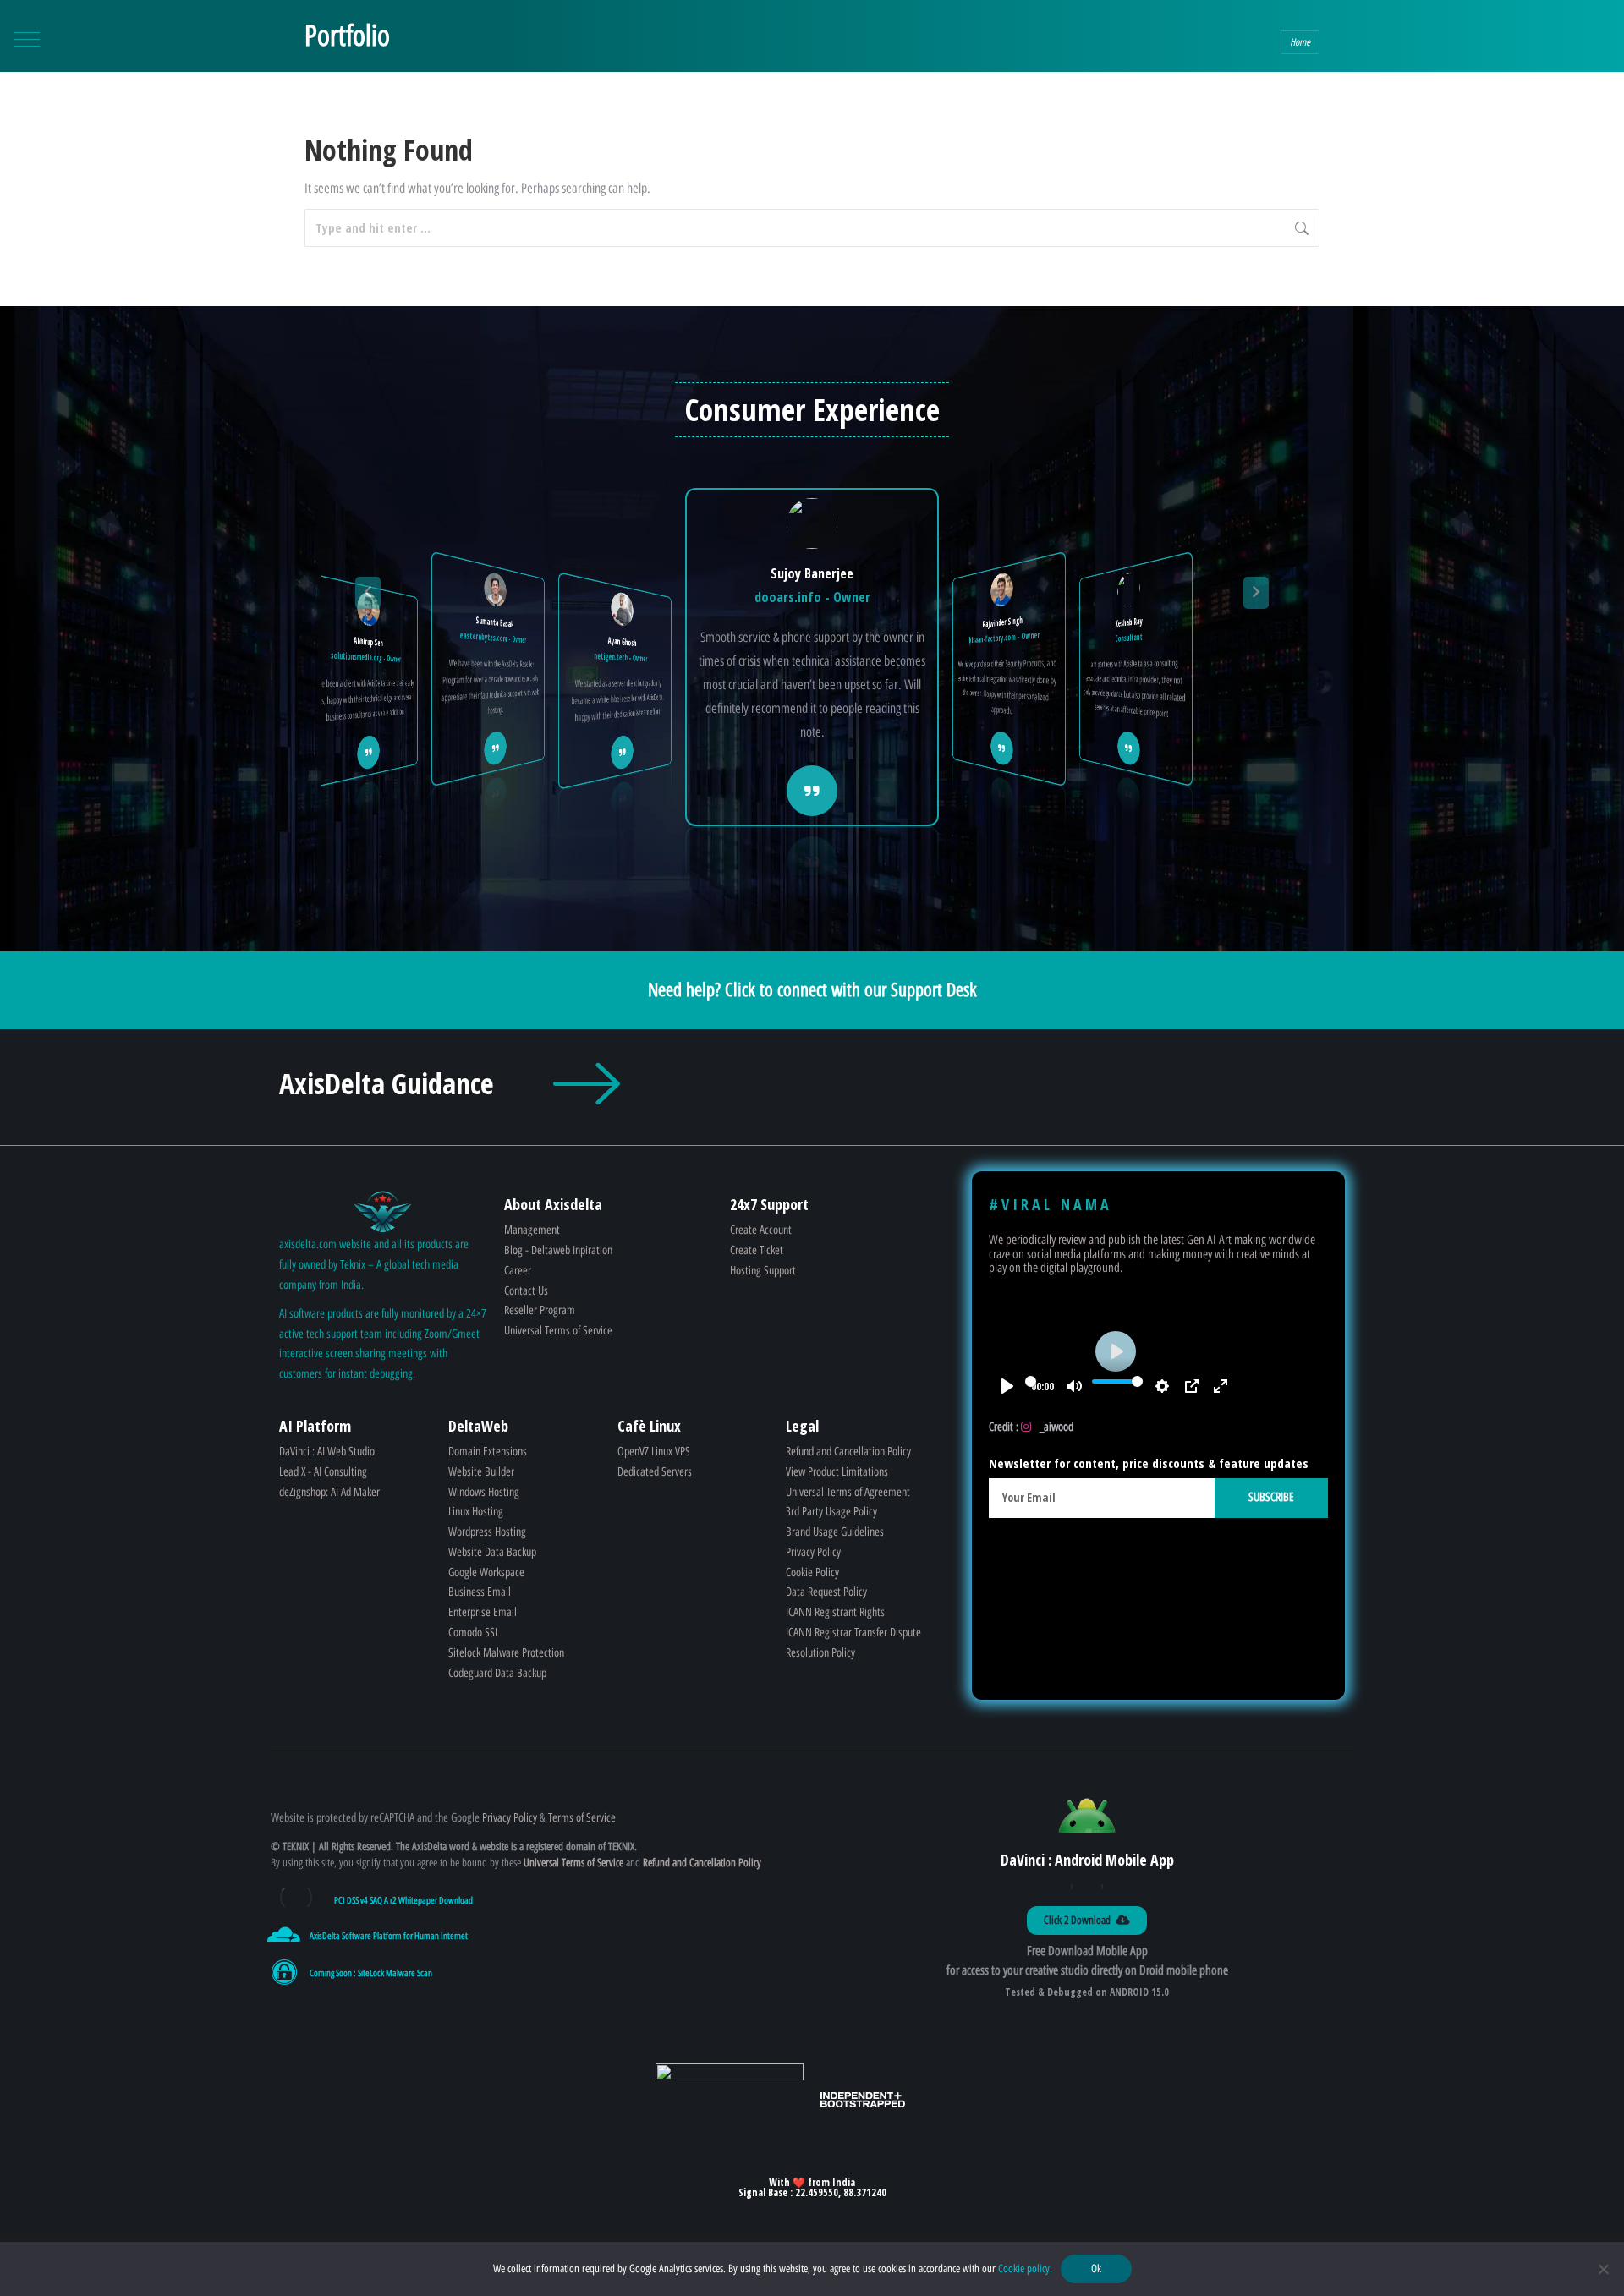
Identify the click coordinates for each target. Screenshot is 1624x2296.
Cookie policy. (1025, 2269)
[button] (27, 39)
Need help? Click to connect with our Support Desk (812, 990)
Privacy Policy (510, 1818)
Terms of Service (584, 1818)
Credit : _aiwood (1031, 1427)
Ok (1096, 2269)
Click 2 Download (1077, 1920)
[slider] (1031, 1382)
